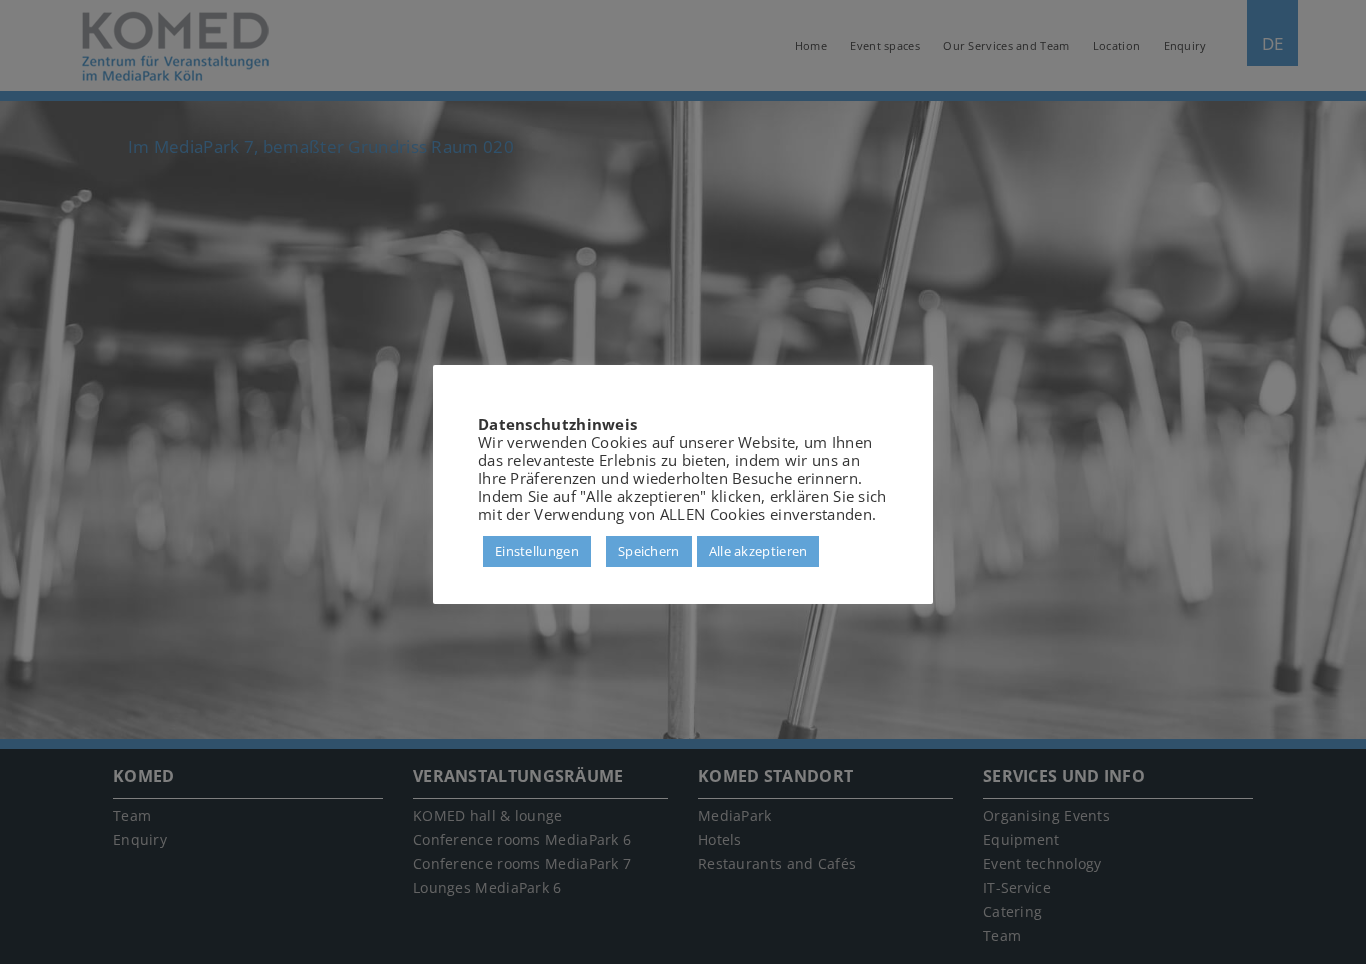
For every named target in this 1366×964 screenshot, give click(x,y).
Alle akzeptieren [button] (758, 551)
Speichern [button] (649, 551)
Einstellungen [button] (537, 551)
